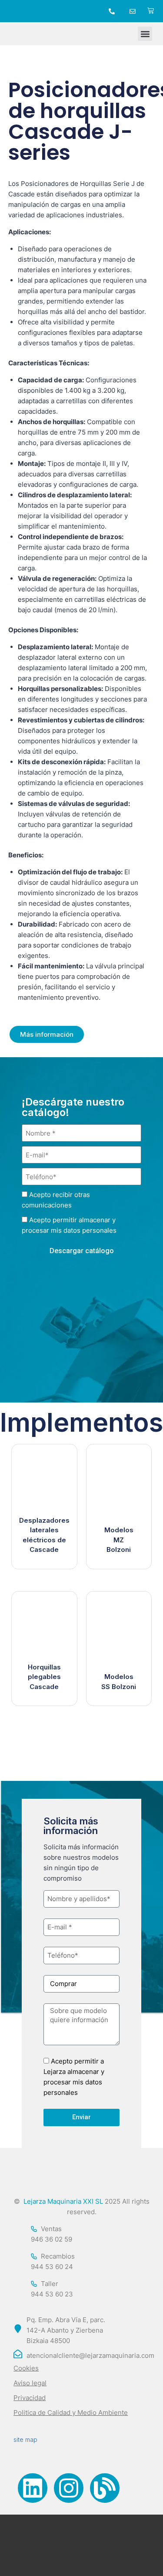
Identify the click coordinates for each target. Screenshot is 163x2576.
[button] (145, 34)
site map (25, 2439)
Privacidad (30, 2398)
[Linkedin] (33, 2488)
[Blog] (105, 2488)
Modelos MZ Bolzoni (119, 1540)
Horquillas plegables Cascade (44, 1677)
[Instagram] (69, 2488)
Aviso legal (30, 2383)
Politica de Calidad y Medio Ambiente (71, 2412)
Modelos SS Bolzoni (119, 1682)
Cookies (26, 2368)
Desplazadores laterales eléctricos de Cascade (44, 1535)
